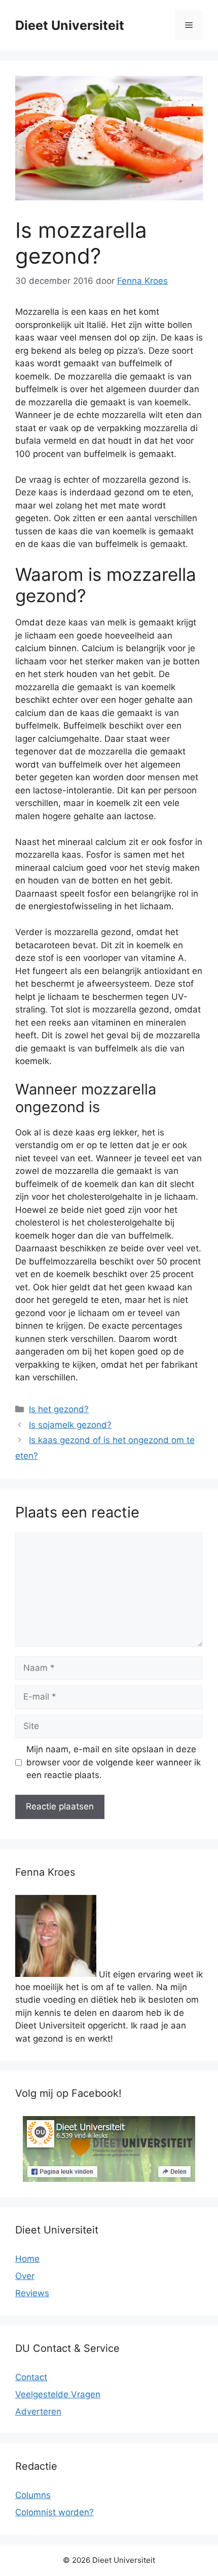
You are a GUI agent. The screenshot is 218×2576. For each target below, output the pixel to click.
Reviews (32, 2293)
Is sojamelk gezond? (70, 1425)
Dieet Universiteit (70, 25)
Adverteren (38, 2412)
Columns (33, 2495)
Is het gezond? (59, 1409)
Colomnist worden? (55, 2512)
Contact (31, 2377)
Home (27, 2259)
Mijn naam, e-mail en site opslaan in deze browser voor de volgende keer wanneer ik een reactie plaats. (114, 1762)
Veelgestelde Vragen (58, 2394)
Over (25, 2276)
